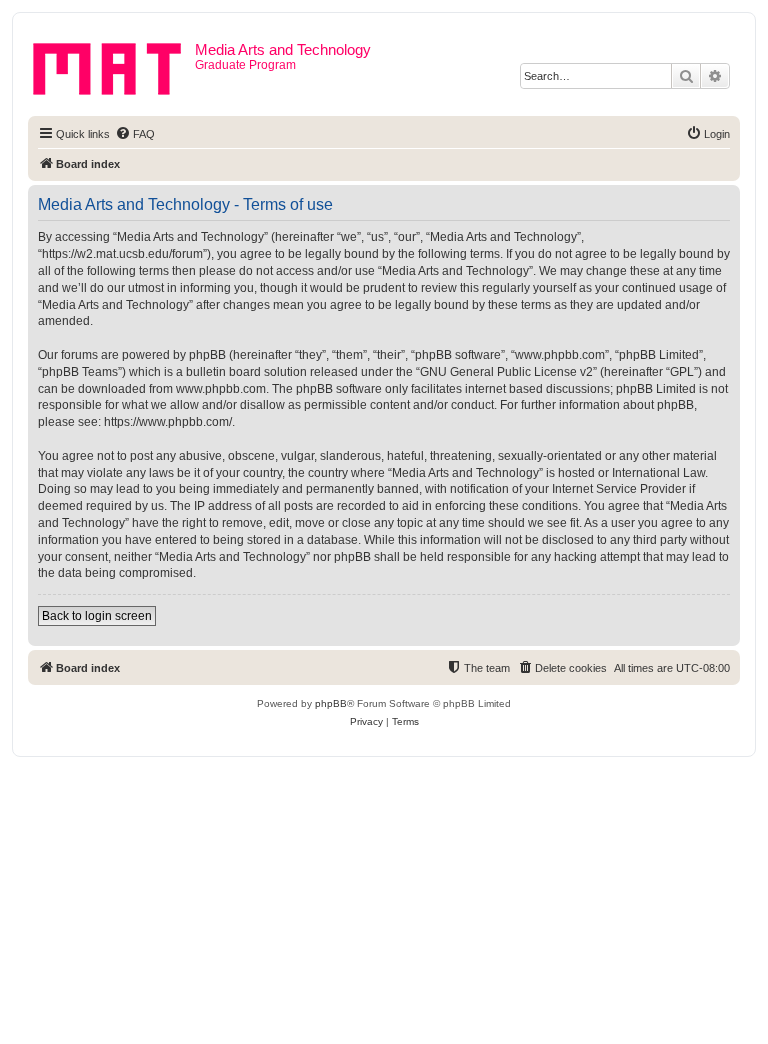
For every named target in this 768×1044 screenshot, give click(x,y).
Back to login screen (97, 616)
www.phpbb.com (221, 389)
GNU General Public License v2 (506, 372)
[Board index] (114, 65)
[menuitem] (135, 134)
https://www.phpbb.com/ (168, 422)
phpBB (331, 703)
